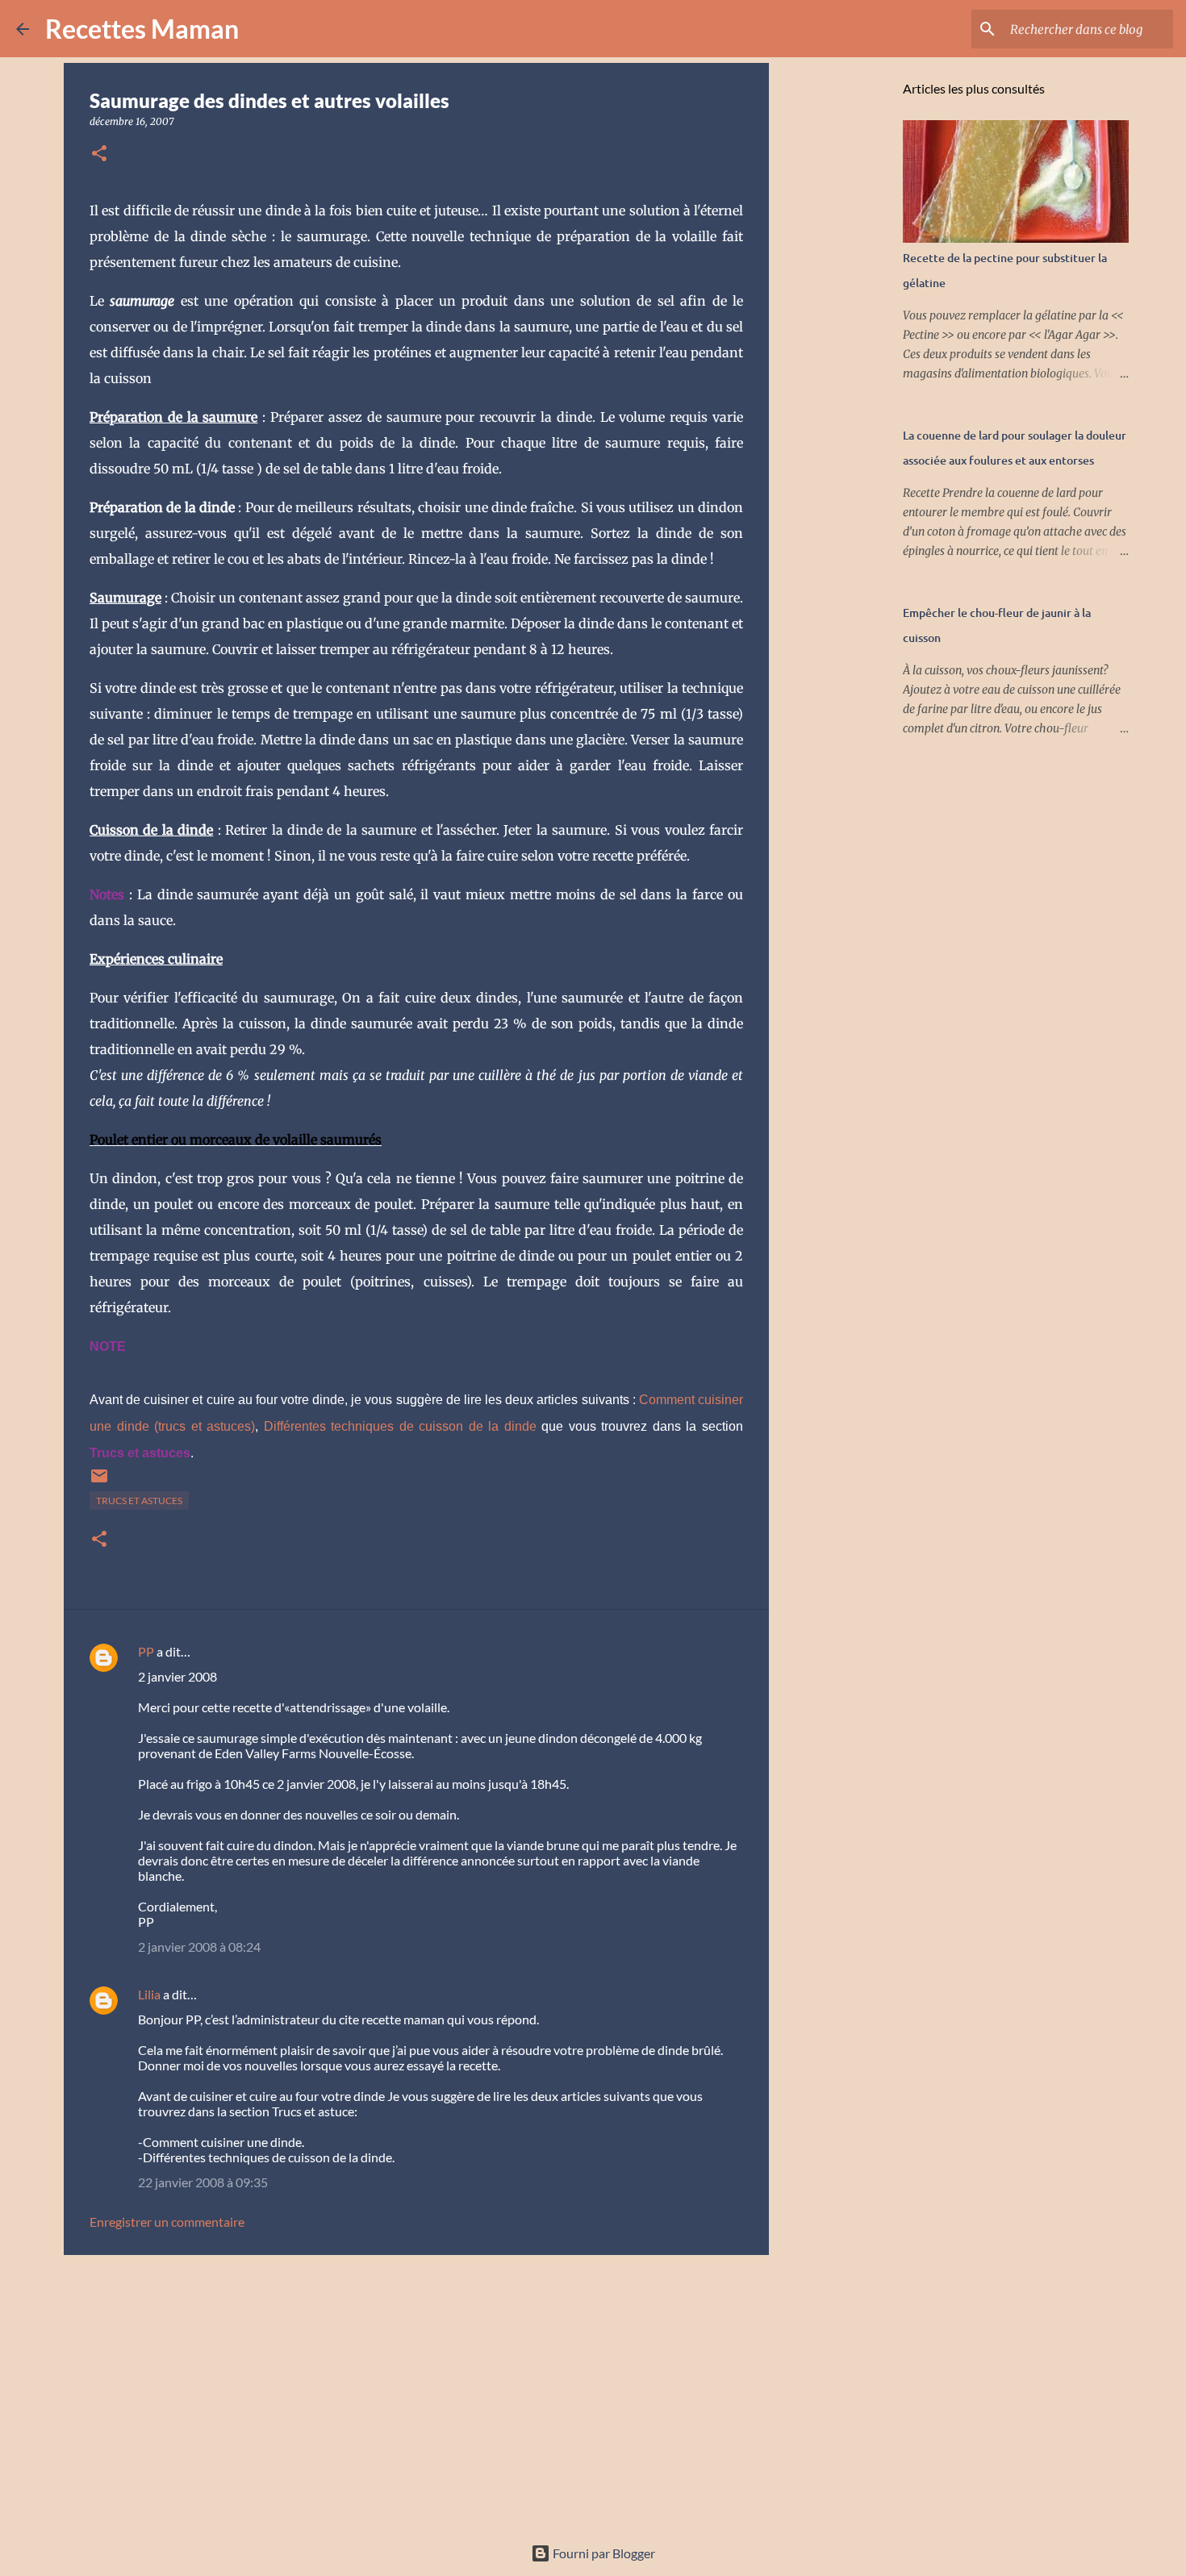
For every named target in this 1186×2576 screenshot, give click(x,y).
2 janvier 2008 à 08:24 (199, 1947)
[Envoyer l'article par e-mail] (99, 1482)
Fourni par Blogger (603, 2553)
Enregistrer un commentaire (167, 2222)
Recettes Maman (142, 29)
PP (146, 1651)
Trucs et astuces (139, 1501)
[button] (99, 154)
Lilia (149, 1994)
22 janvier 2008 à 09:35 (203, 2182)
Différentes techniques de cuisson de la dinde (400, 1426)
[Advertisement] (416, 2392)
